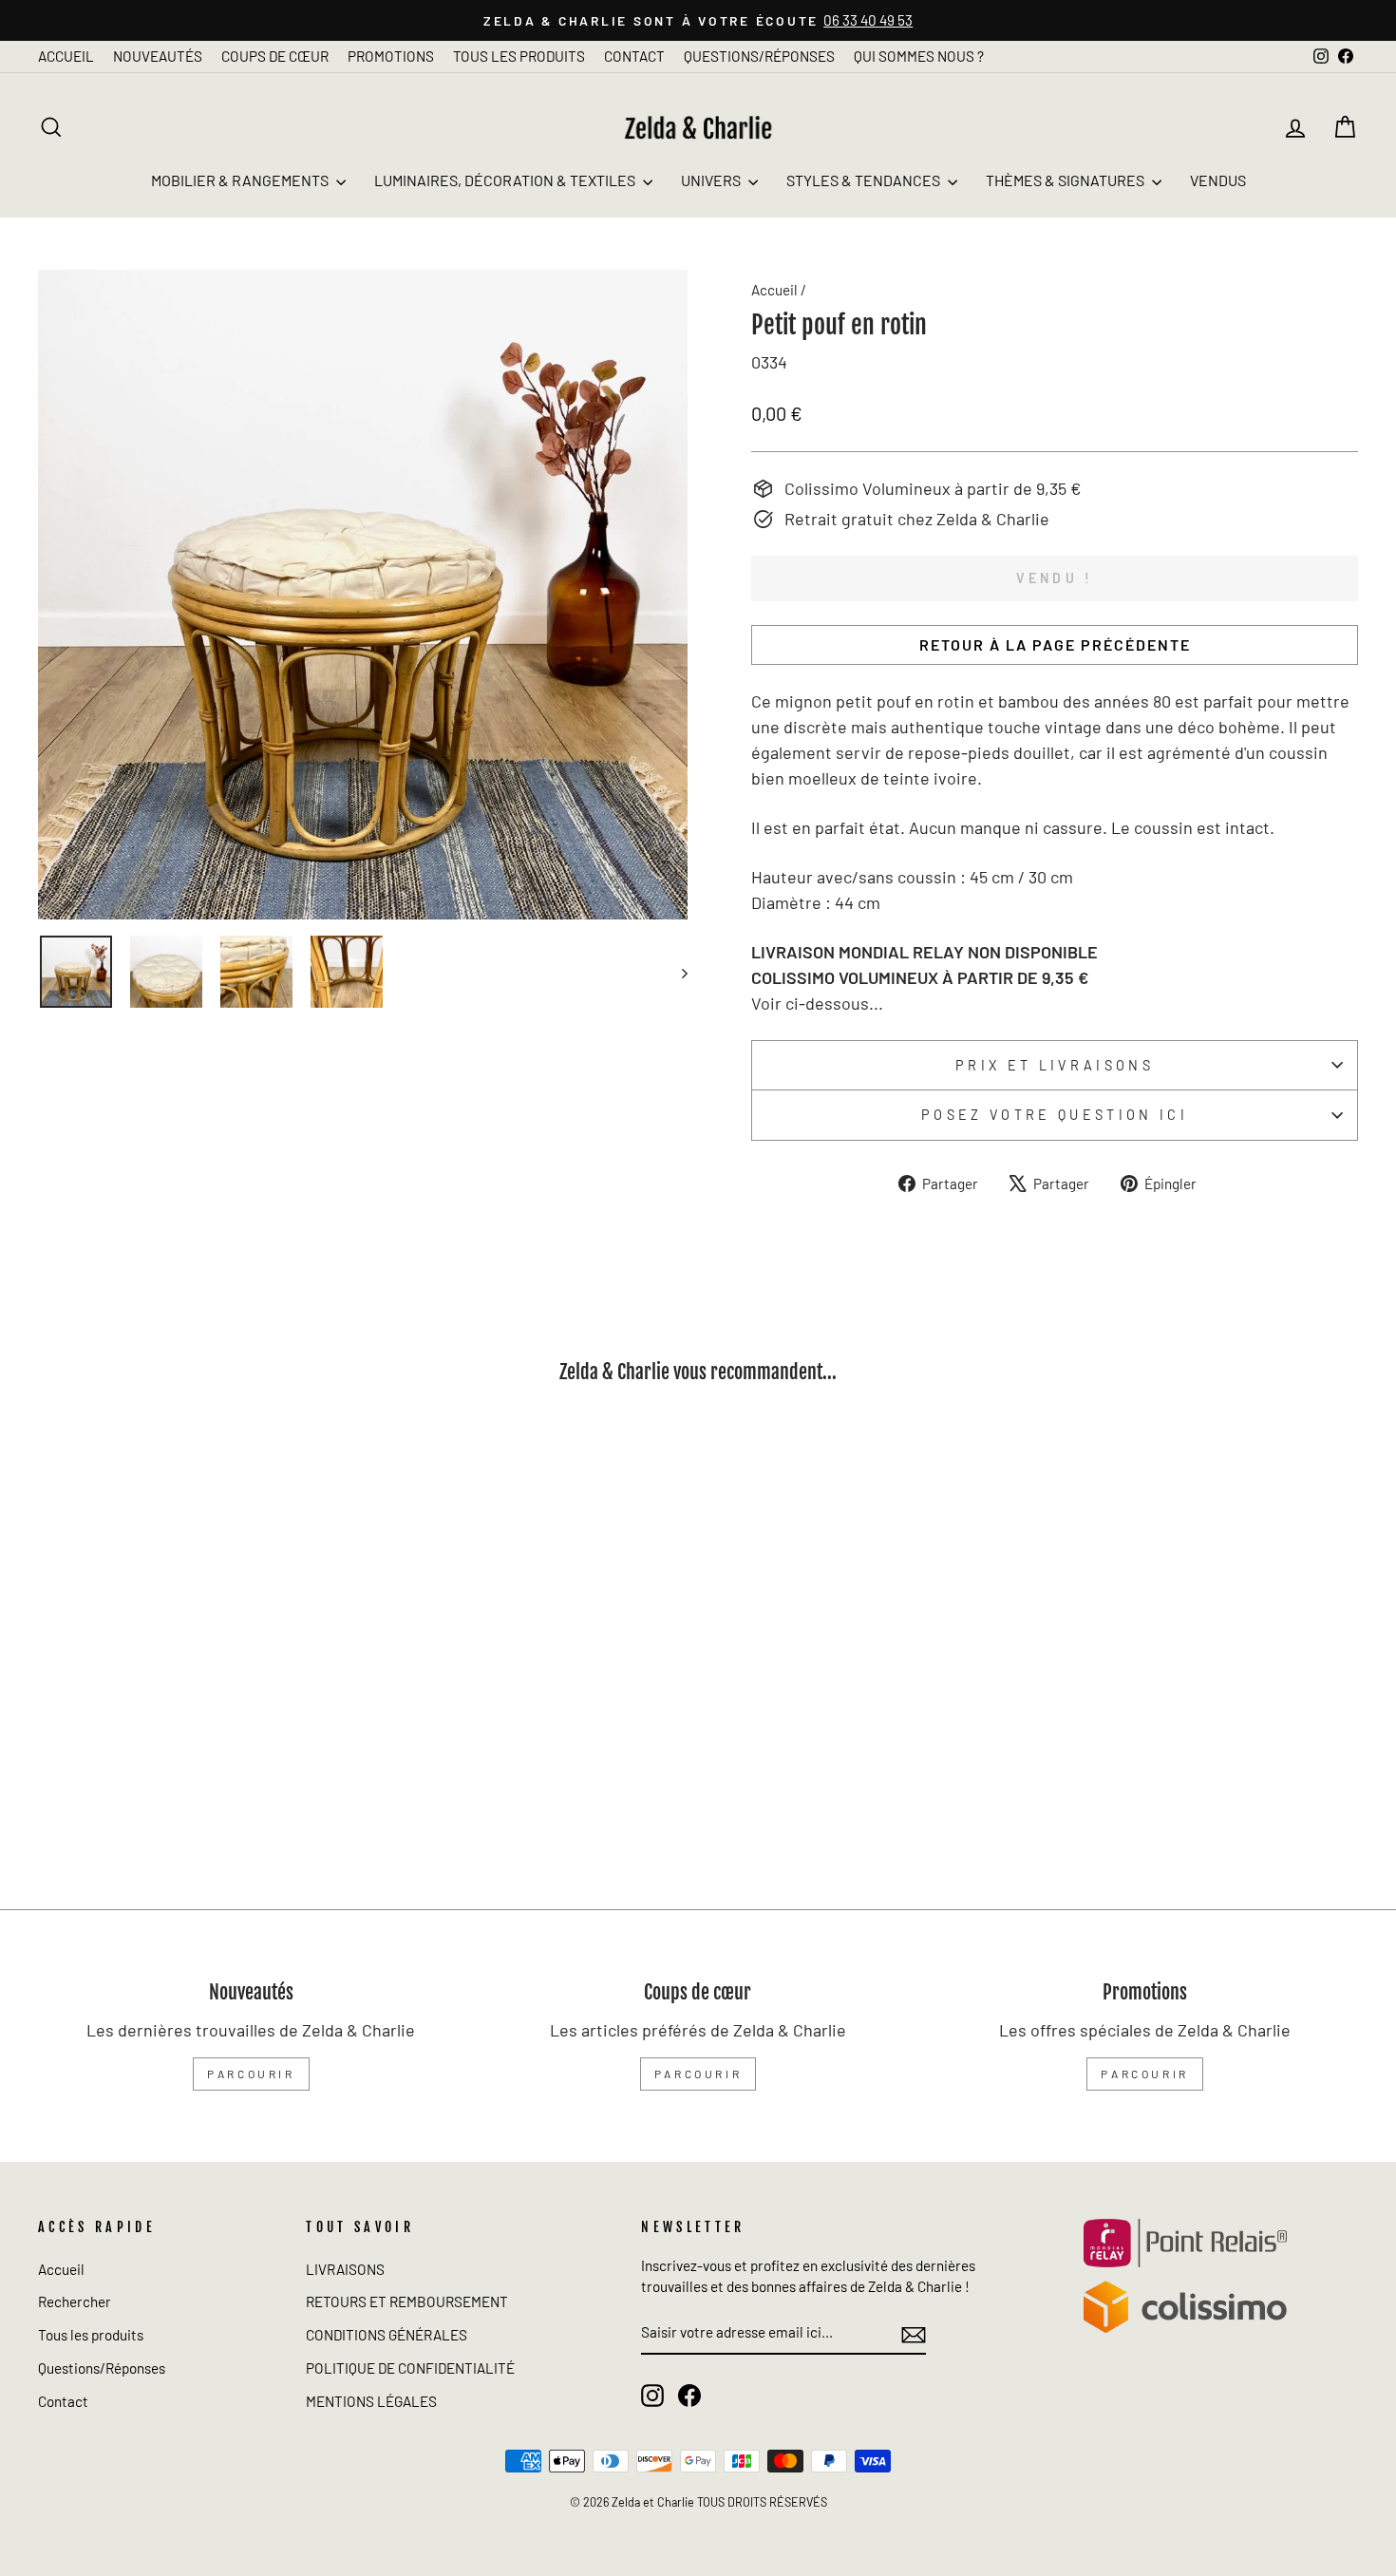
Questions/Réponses (102, 2368)
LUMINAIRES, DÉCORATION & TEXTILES (506, 180)
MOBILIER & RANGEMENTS (241, 180)
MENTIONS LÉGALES (371, 2401)
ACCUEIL (66, 56)
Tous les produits (91, 2335)
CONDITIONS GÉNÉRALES (387, 2335)
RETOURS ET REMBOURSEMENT (407, 2301)
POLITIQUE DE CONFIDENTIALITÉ (410, 2368)
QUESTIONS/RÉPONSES (759, 56)
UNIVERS (712, 180)
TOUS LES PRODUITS (519, 56)
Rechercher (75, 2301)
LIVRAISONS (345, 2269)
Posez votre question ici (1055, 1115)
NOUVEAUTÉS (158, 56)
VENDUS (1218, 180)
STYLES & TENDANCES (865, 180)
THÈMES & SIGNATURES (1066, 180)
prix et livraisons (1055, 1065)
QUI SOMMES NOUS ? (919, 56)
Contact (63, 2401)
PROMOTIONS (391, 56)
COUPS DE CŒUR (275, 56)
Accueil (774, 290)
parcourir (251, 2074)
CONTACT (634, 56)
